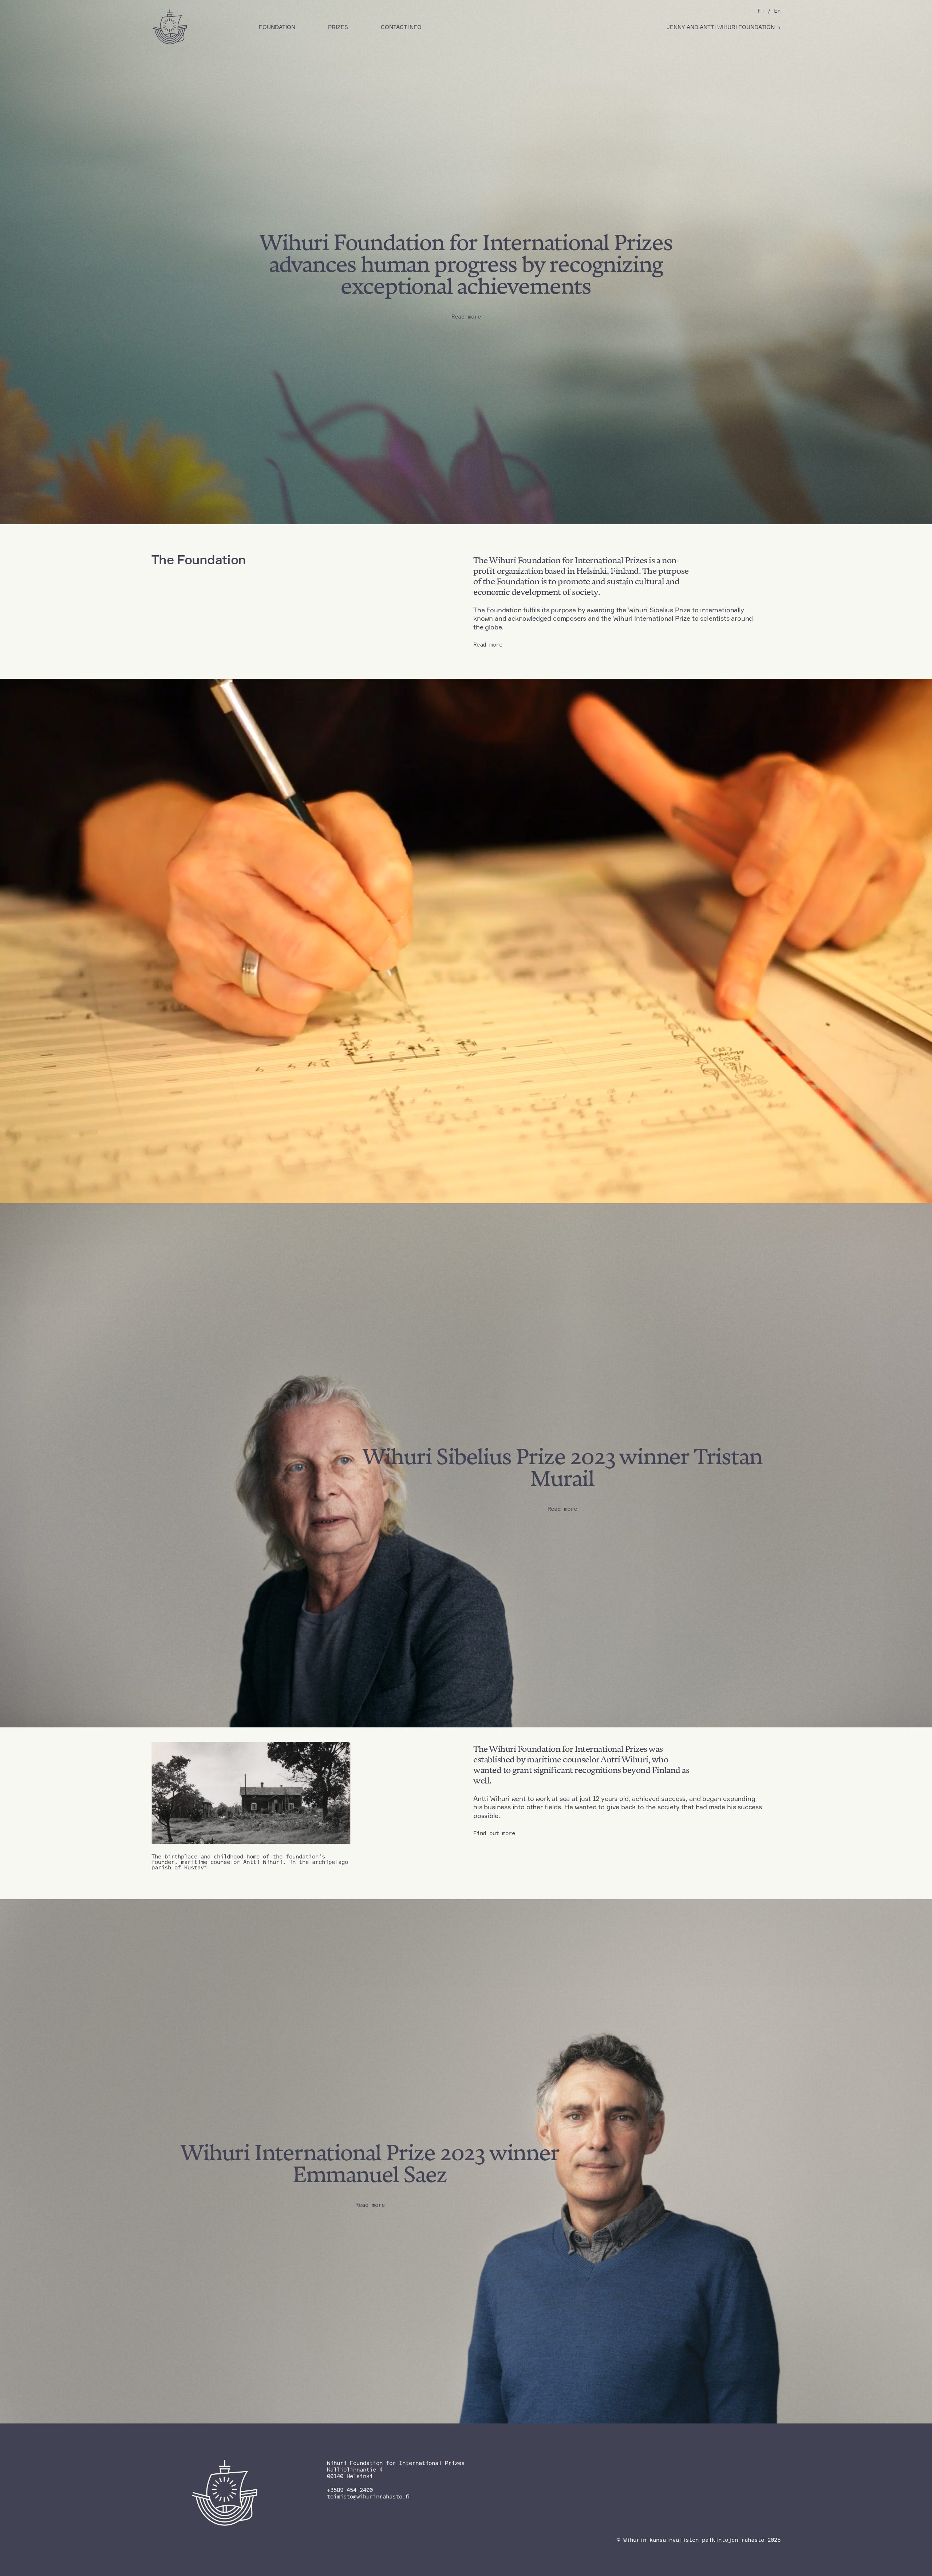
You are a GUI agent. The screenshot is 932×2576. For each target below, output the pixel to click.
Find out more (494, 1833)
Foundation (277, 27)
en (777, 11)
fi (761, 11)
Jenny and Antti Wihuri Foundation (721, 27)
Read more (488, 645)
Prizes (338, 27)
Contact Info (401, 27)
